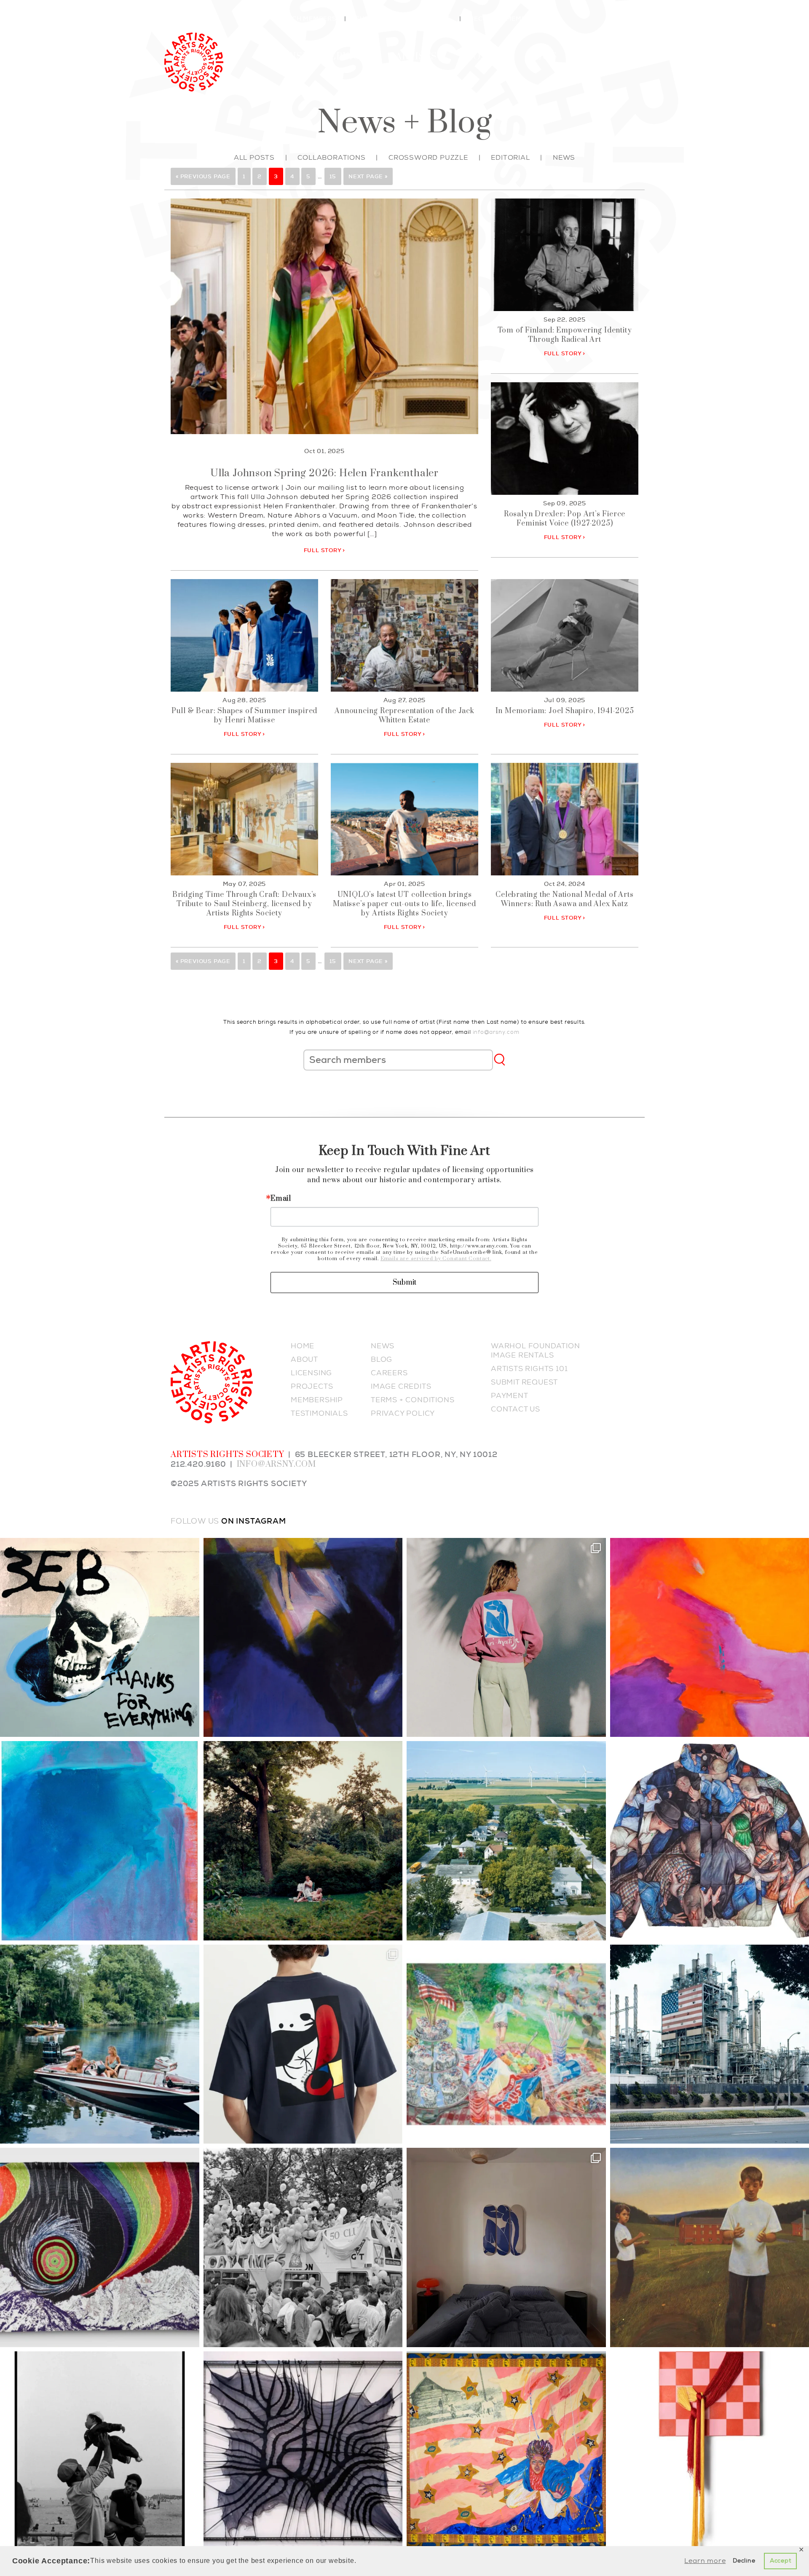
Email (281, 1199)
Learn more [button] (705, 2561)
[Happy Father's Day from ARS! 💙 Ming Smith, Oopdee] (100, 2451)
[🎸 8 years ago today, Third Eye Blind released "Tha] (100, 1638)
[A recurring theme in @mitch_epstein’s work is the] (506, 1841)
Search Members (305, 19)
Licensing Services (319, 57)
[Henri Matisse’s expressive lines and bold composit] (506, 1638)
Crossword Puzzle (428, 157)
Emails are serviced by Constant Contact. (436, 1259)
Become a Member (502, 19)
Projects (486, 57)
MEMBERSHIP (317, 1400)
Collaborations (331, 157)
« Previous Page (203, 176)
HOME (303, 1346)
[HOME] (194, 60)
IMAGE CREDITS (401, 1386)
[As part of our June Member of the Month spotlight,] (303, 2451)
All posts (254, 157)
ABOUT (304, 1359)
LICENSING (311, 1373)
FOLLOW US (195, 1521)
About (590, 57)
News (542, 57)
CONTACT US (516, 1409)
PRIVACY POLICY (403, 1413)
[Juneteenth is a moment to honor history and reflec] (506, 2451)
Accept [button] (781, 2561)
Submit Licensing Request (403, 19)
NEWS (383, 1346)
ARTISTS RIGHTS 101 (529, 1368)
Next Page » (368, 176)
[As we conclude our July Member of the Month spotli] (303, 1841)
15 (333, 176)
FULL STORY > (325, 550)
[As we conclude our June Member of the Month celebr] (100, 2247)
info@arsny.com (496, 1032)
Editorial (510, 157)
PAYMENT (510, 1395)
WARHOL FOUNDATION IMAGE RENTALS (536, 1350)
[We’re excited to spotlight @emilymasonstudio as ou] (100, 1841)
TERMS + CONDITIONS (413, 1400)
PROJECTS (312, 1386)
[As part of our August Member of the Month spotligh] (303, 1638)
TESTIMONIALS (319, 1413)
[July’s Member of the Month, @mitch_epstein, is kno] (100, 2044)
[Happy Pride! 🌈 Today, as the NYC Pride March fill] (303, 2247)
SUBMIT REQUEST (524, 1382)
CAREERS (389, 1373)
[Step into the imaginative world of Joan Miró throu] (303, 2044)
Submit (404, 1283)
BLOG (382, 1359)
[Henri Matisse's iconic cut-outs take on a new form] (506, 2247)
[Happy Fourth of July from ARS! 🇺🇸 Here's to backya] (506, 2044)
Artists (416, 57)
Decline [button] (744, 2561)
